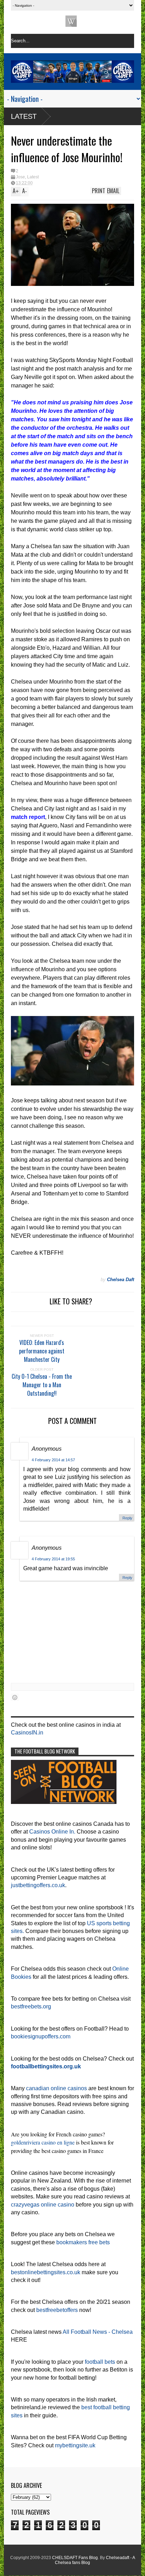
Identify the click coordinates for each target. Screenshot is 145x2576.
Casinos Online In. (52, 1832)
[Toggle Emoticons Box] (15, 1697)
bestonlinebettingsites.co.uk (46, 2272)
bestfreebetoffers (57, 2310)
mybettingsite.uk (75, 2445)
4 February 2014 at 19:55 (53, 1559)
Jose (20, 177)
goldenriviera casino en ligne (43, 2142)
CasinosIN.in (27, 1733)
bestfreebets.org (31, 2006)
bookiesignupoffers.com (41, 2036)
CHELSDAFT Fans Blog (75, 2558)
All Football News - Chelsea (98, 2332)
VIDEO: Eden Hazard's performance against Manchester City (42, 1351)
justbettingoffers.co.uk (38, 1885)
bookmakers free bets (83, 2242)
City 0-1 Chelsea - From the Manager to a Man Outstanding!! (42, 1385)
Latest (24, 116)
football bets (100, 2362)
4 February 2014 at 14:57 (53, 1460)
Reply (127, 1518)
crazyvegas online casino (43, 2205)
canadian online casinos (56, 2088)
